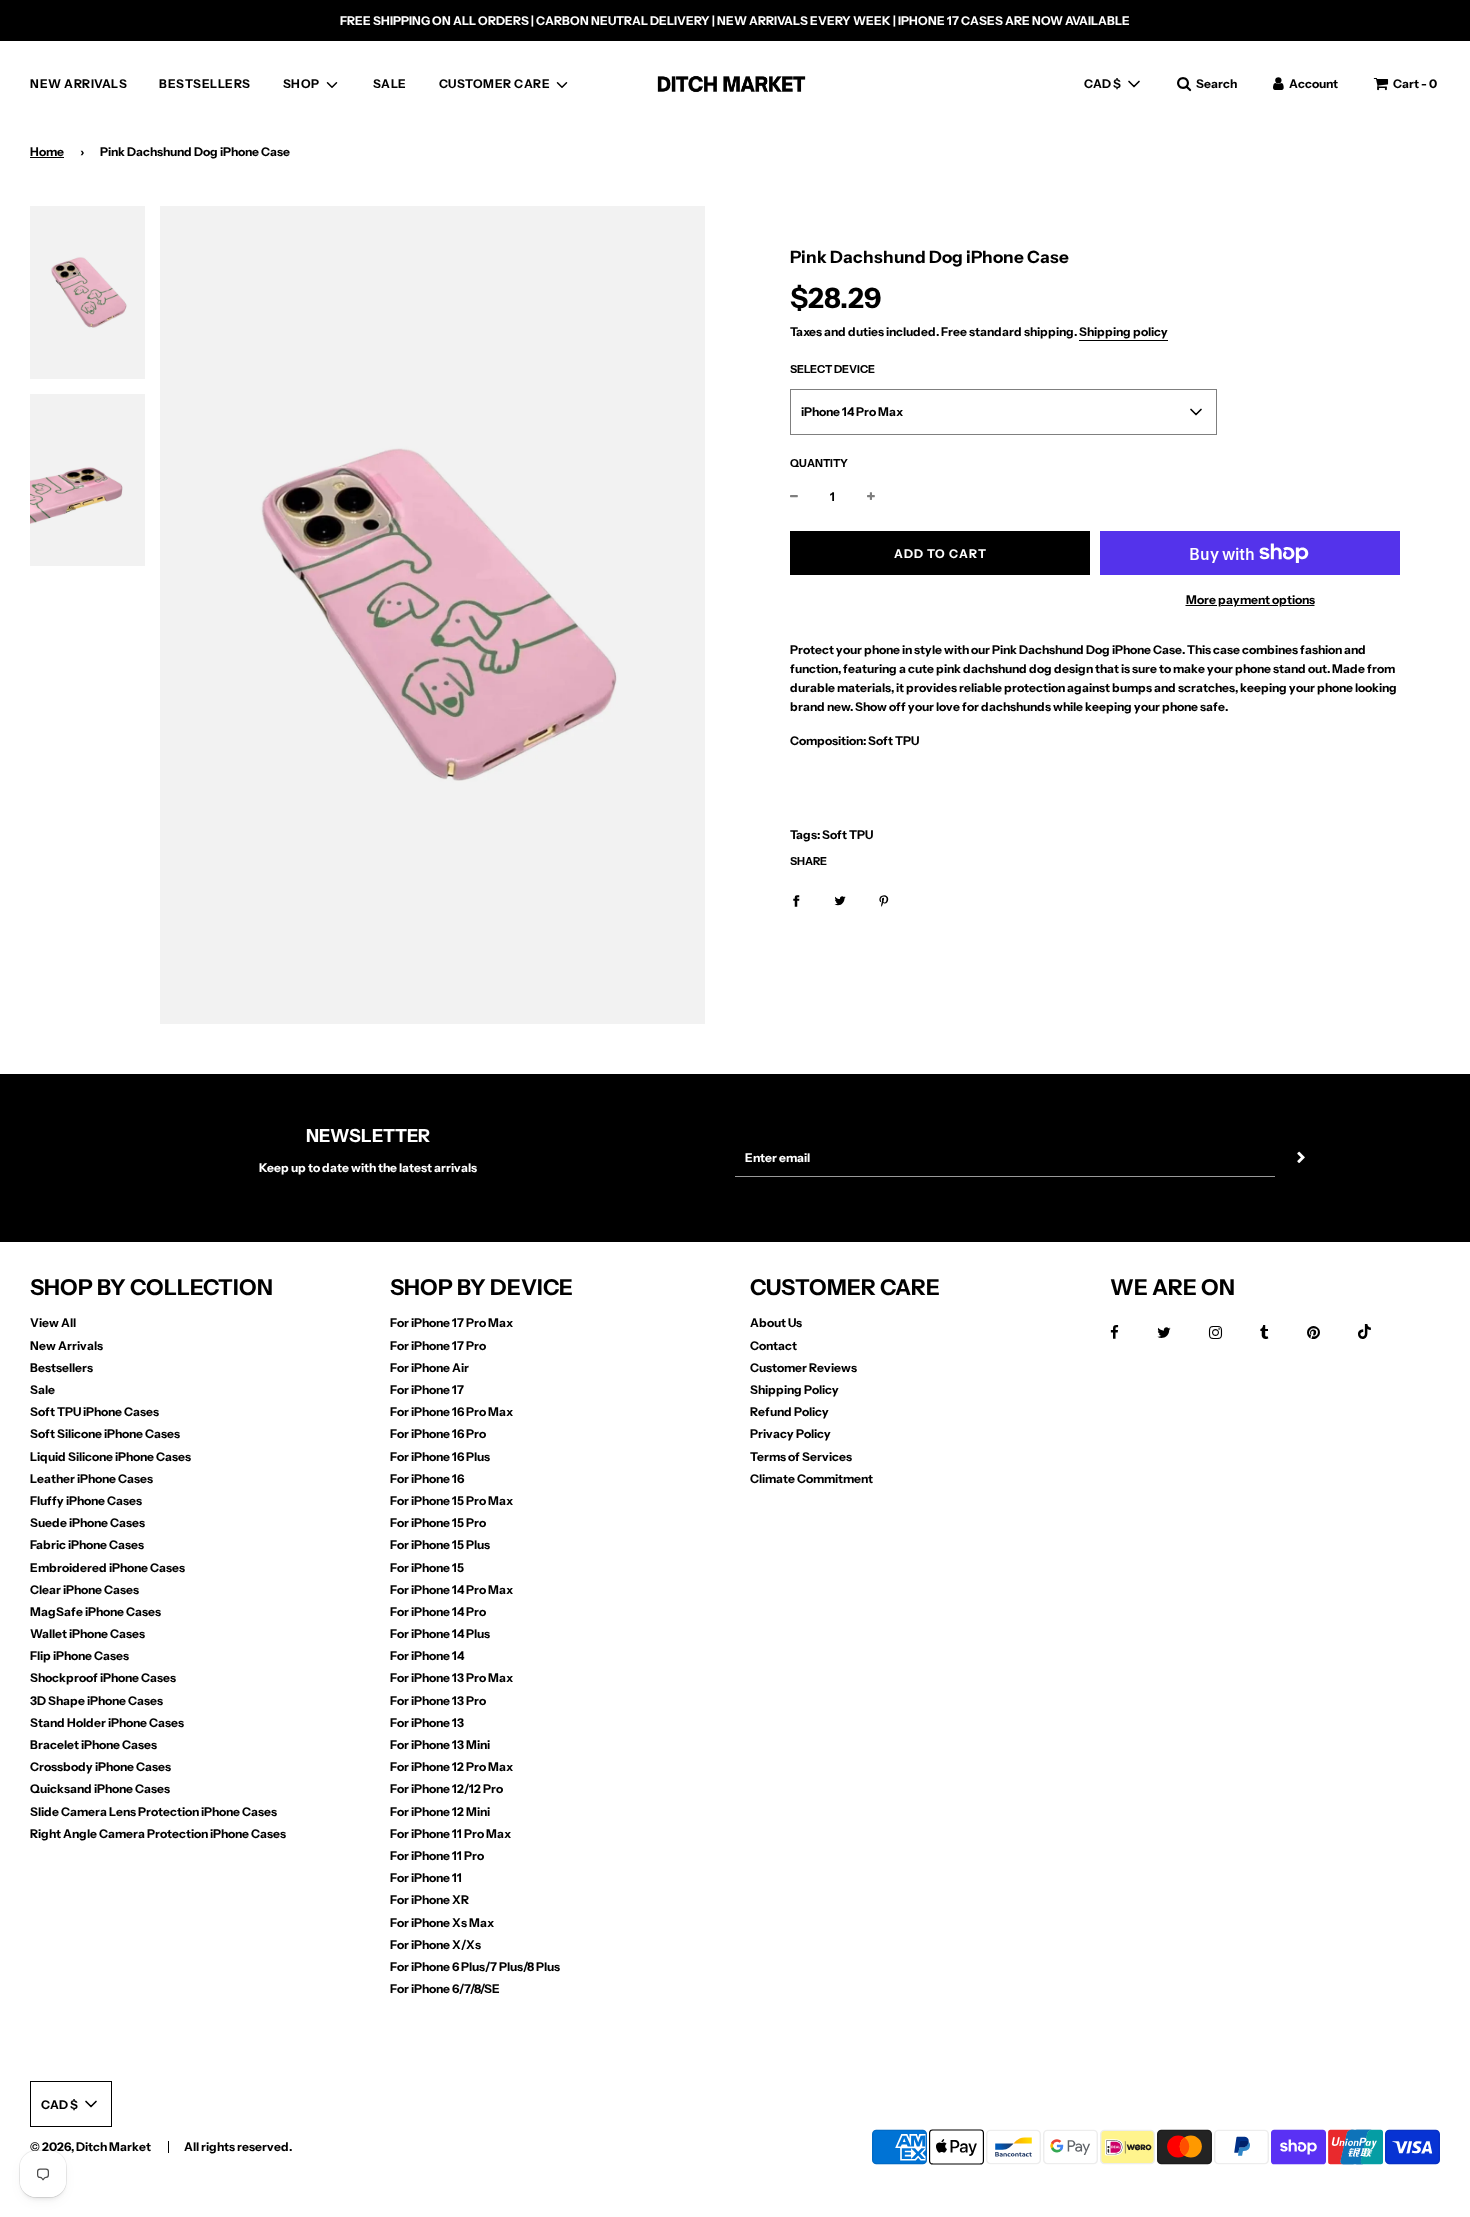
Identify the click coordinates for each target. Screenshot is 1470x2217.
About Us (776, 1322)
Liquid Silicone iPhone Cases (110, 1456)
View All (53, 1322)
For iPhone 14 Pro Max (451, 1589)
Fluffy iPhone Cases (86, 1500)
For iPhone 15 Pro (438, 1522)
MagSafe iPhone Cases (95, 1611)
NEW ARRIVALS (78, 83)
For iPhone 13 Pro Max (451, 1677)
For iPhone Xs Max (442, 1922)
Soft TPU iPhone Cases (94, 1411)
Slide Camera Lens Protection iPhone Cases (153, 1811)
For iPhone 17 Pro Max (451, 1322)
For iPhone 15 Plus (440, 1544)
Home (47, 151)
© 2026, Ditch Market (90, 2146)
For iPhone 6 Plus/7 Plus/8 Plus (475, 1966)
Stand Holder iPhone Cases (107, 1722)
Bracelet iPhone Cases (93, 1744)
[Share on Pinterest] (884, 899)
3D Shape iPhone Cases (96, 1700)
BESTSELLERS (205, 83)
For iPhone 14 (427, 1655)
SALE (390, 83)
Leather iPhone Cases (91, 1478)
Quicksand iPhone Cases (100, 1788)
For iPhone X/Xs (435, 1944)
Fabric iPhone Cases (87, 1544)
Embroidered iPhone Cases (107, 1567)
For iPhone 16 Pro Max (451, 1411)
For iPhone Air (429, 1367)
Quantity (819, 463)
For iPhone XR (429, 1899)
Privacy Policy (790, 1433)
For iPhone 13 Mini (440, 1744)
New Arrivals (66, 1345)
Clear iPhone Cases (84, 1589)
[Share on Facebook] (796, 899)
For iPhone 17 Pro (438, 1345)
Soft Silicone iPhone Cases (105, 1433)
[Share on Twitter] (840, 899)
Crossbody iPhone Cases (100, 1766)
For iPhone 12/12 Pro (446, 1788)
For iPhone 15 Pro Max (451, 1500)
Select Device (832, 369)
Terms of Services (801, 1456)
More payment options (1250, 599)
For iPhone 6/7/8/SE (445, 1988)
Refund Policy (789, 1411)
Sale (42, 1389)
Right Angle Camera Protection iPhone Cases (158, 1833)
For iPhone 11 (426, 1877)
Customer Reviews (803, 1367)
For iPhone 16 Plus (440, 1456)
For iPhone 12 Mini (440, 1811)
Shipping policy (1123, 331)
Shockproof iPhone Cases (103, 1677)
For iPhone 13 (427, 1722)
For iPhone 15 (427, 1567)
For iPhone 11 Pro (437, 1855)
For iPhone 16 (427, 1478)
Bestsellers (61, 1367)
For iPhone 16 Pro (438, 1433)
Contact (773, 1345)
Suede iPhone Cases (87, 1522)
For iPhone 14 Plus (440, 1633)
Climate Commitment (811, 1478)
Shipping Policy (794, 1389)
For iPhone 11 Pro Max (450, 1833)
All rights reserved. (238, 2146)
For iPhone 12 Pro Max (451, 1766)
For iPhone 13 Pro (438, 1700)
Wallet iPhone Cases (87, 1633)
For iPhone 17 (427, 1389)
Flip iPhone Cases (79, 1655)
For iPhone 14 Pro (438, 1611)
